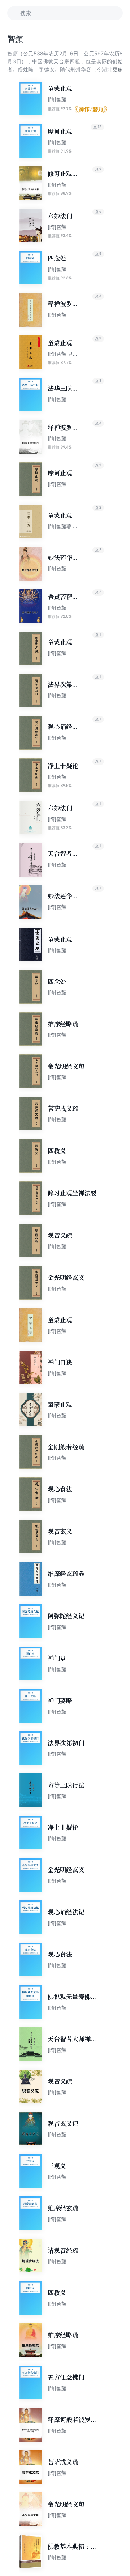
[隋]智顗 (57, 99)
